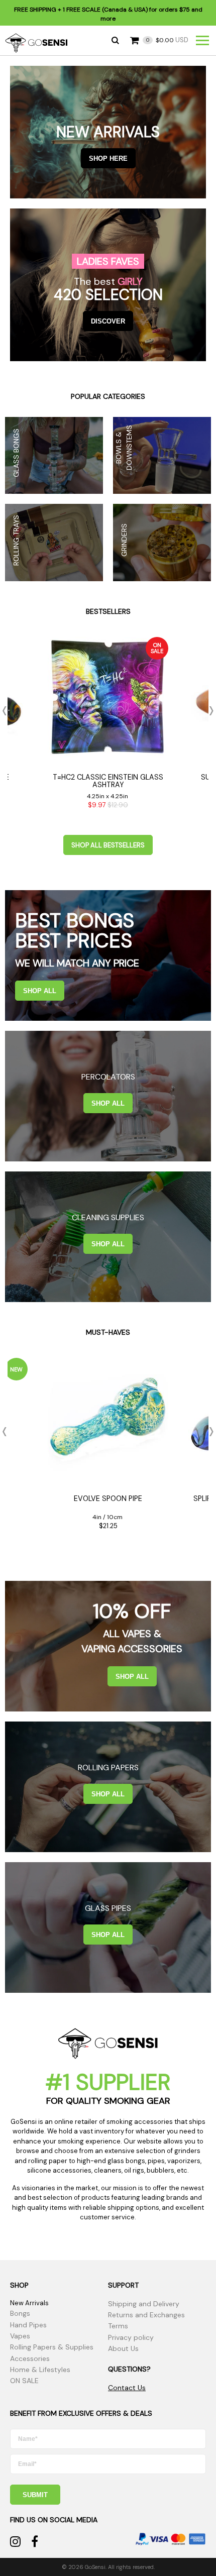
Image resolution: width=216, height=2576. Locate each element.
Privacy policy (131, 2337)
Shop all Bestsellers (108, 845)
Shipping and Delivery (144, 2304)
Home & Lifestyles (40, 2370)
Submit (35, 2495)
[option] (108, 726)
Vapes (20, 2336)
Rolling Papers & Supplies (52, 2347)
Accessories (30, 2358)
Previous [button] (8, 711)
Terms (118, 2326)
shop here (108, 158)
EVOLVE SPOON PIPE (108, 1498)
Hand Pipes (28, 2325)
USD (167, 40)
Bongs (20, 2313)
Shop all (40, 991)
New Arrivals (29, 2303)
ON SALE (24, 2381)
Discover (108, 321)
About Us (123, 2348)
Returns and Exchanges (146, 2315)
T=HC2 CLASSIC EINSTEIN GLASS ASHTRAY (108, 781)
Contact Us (127, 2388)
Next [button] (208, 711)
